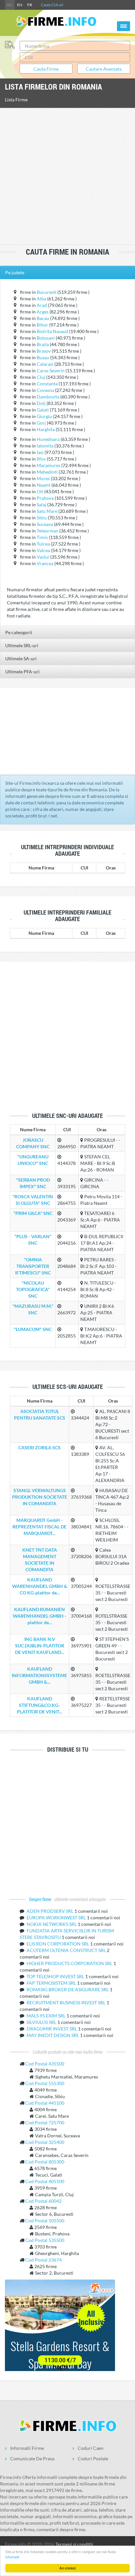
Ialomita (45, 446)
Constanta (47, 384)
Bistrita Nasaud (52, 331)
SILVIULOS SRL (42, 2022)
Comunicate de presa (32, 2458)
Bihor (42, 325)
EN (20, 5)
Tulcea (43, 544)
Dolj (41, 403)
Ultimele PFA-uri (22, 672)
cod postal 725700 (45, 2122)
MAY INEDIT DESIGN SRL (53, 2035)
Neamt (44, 485)
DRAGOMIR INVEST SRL (52, 2029)
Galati (43, 410)
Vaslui (43, 557)
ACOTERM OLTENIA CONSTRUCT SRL (67, 1950)
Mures (43, 478)
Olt (40, 491)
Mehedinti (47, 472)
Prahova (45, 498)
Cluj (41, 377)
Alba (41, 299)
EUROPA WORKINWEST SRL (57, 1918)
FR (30, 5)
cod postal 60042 (43, 2201)
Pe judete (15, 272)
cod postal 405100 (45, 2181)
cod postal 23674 (43, 2260)
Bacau (43, 318)
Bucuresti (47, 292)
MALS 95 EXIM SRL (47, 2016)
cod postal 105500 (45, 2221)
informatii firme (27, 2448)
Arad (42, 305)
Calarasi (45, 364)
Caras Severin (51, 370)
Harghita (46, 429)
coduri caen (91, 2448)
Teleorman (48, 531)
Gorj (41, 423)
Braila (43, 344)
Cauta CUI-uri (52, 5)
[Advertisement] (67, 177)
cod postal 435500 (45, 2064)
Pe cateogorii (19, 632)
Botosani (46, 338)
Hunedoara (48, 439)
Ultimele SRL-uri (22, 645)
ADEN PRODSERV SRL (50, 1911)
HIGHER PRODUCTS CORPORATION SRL (70, 1963)
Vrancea (45, 563)
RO (10, 5)
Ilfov (41, 459)
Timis (42, 537)
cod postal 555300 (45, 2083)
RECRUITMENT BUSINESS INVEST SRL (67, 2003)
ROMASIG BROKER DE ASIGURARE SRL (68, 1989)
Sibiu (42, 518)
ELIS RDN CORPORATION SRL (58, 1944)
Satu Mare (47, 511)
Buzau (43, 357)
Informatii (12, 2557)
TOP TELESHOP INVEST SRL (56, 1976)
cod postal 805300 (45, 2162)
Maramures (48, 465)
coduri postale (93, 2458)
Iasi (40, 452)
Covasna (45, 390)
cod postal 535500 (45, 2240)
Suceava (45, 524)
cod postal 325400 (45, 2142)
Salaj (41, 505)
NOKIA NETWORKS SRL (52, 1924)
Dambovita (48, 397)
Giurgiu (44, 416)
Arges (43, 312)
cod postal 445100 (45, 2103)
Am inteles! (68, 2568)
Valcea (43, 550)
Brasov (44, 351)
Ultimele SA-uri (21, 658)
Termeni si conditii (74, 2544)
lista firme (16, 100)
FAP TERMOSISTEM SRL (52, 1983)
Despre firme (41, 1899)
